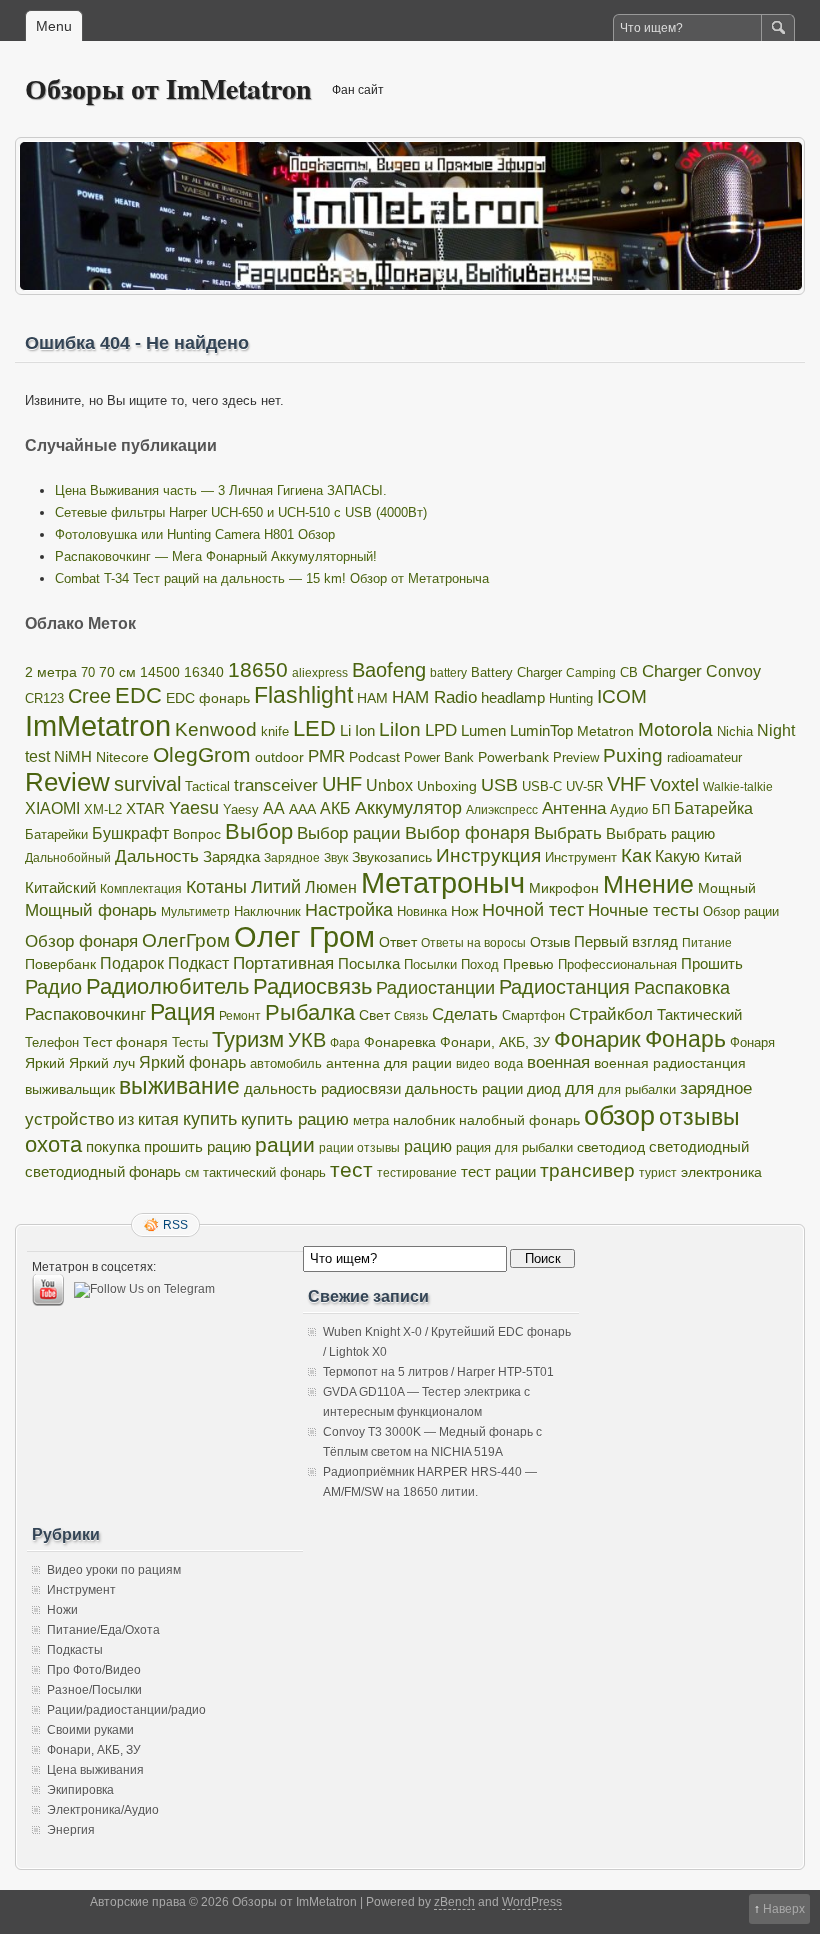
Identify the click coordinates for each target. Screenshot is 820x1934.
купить (210, 1119)
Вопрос (197, 834)
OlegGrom (202, 754)
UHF (342, 784)
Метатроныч (443, 883)
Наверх (784, 1909)
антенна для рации (389, 1063)
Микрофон (564, 888)
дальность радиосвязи (322, 1089)
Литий (276, 887)
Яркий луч (102, 1063)
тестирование (417, 1173)
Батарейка (713, 808)
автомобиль (286, 1063)
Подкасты (75, 1650)
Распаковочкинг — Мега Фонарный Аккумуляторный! (216, 556)
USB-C (542, 786)
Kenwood (216, 729)
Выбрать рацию (660, 833)
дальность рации (464, 1088)
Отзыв (550, 942)
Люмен (331, 887)
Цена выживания (95, 1770)
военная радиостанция (670, 1063)
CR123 (44, 699)
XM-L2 (103, 810)
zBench (454, 1902)
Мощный (727, 888)
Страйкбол (611, 1014)
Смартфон (533, 1016)
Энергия (71, 1830)
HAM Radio (434, 697)
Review (67, 782)
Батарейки (56, 834)
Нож (464, 911)
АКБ (335, 808)
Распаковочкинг (85, 1014)
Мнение (648, 884)
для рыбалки (637, 1090)
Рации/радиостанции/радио (126, 1710)
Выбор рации (349, 833)
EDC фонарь (208, 698)
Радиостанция (564, 987)
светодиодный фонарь (103, 1172)
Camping (591, 673)
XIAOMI (52, 808)
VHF (626, 784)
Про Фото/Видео (94, 1670)
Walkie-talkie (738, 787)
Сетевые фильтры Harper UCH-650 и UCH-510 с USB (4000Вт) (241, 512)
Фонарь (685, 1039)
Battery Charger (516, 672)
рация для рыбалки (514, 1148)
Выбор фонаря (467, 833)
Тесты (190, 1042)
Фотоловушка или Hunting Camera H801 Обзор (195, 534)
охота (53, 1144)
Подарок (132, 963)
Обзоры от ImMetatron (168, 88)
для (579, 1088)
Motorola (675, 729)
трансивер (587, 1170)
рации (285, 1145)
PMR (326, 756)
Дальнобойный (68, 858)
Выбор (259, 831)
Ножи (62, 1610)
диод (544, 1089)
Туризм (248, 1039)
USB (499, 785)
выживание (179, 1086)
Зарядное (292, 858)
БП (661, 810)
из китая (148, 1119)
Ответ (398, 942)
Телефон (52, 1042)
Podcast (374, 757)
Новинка (422, 911)
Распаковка (682, 988)
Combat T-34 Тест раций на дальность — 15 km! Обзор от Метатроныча (272, 578)
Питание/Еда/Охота (103, 1630)
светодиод (611, 1147)
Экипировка (80, 1790)
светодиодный (699, 1147)
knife (275, 731)
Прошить (712, 964)
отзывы (699, 1117)
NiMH (73, 756)
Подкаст (198, 963)
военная (558, 1062)
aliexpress (320, 673)
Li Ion (357, 730)
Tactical (207, 787)
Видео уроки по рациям (114, 1570)
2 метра (51, 672)
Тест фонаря (125, 1042)
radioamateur (704, 757)
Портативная (283, 963)
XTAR (145, 809)
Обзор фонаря (81, 941)
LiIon (400, 729)
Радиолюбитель (167, 986)
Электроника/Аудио (103, 1810)
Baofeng (389, 670)
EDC (138, 695)
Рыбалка (310, 1012)
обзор (619, 1115)
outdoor (279, 757)
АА (274, 808)
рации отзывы (359, 1148)
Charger (672, 671)
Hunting (571, 698)
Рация (182, 1012)
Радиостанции (435, 988)
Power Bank (439, 757)
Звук (336, 858)
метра (371, 1121)
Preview (576, 757)
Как (636, 855)
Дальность (157, 856)
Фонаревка (400, 1042)
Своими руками (90, 1730)
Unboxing (447, 786)
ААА (302, 809)
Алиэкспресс (502, 810)
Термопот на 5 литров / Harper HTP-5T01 (438, 1372)
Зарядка (231, 856)
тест (351, 1169)
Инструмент (581, 857)
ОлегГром (186, 940)
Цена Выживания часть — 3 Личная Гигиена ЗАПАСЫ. (221, 490)
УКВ (307, 1040)
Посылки (430, 964)
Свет (374, 1015)
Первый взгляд (626, 941)
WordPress (532, 1902)
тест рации (498, 1171)
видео (473, 1064)
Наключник (267, 912)
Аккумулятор (408, 808)
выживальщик (70, 1089)
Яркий (45, 1063)
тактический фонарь (264, 1173)
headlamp (513, 697)
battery (448, 673)
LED (314, 728)
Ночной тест (533, 910)
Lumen (483, 730)
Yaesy (241, 809)
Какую (677, 856)
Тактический (699, 1015)
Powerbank (513, 757)
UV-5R (584, 786)
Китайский (60, 887)
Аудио (629, 809)
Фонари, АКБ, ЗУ (495, 1042)
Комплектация (141, 889)
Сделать (465, 1014)
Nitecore (122, 757)
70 (88, 672)
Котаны (216, 887)
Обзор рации (741, 911)
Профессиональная (617, 965)
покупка (113, 1146)
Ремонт (240, 1016)
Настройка (349, 910)
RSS (175, 1225)
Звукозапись (392, 857)
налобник (424, 1120)
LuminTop (541, 730)
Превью (528, 964)
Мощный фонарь (91, 910)
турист (658, 1173)
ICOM (622, 696)
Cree (89, 696)
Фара (345, 1043)
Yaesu (194, 808)
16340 (204, 672)
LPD (441, 730)
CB (629, 673)
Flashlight (303, 695)
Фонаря (752, 1042)
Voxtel (674, 785)
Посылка (369, 963)
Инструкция (488, 855)
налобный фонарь (519, 1120)
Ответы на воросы (473, 943)
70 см (117, 672)
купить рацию (295, 1119)
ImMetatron (98, 725)
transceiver (276, 785)
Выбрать (568, 833)
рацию (428, 1146)
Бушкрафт (130, 833)
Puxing (633, 755)
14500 (160, 672)
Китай (723, 857)
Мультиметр (195, 912)
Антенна (574, 808)
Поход (480, 965)
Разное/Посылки (94, 1690)
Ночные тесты (643, 910)
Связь (411, 1016)
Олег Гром (304, 937)
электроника (721, 1172)
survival (147, 784)
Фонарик (597, 1040)
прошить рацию (197, 1147)
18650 (258, 669)
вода (508, 1064)
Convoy (733, 671)
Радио (53, 987)
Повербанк (60, 964)
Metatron (605, 731)
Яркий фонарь (192, 1062)
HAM (372, 698)
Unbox (389, 785)
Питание (707, 943)
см (192, 1173)
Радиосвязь (312, 986)
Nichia (735, 731)
